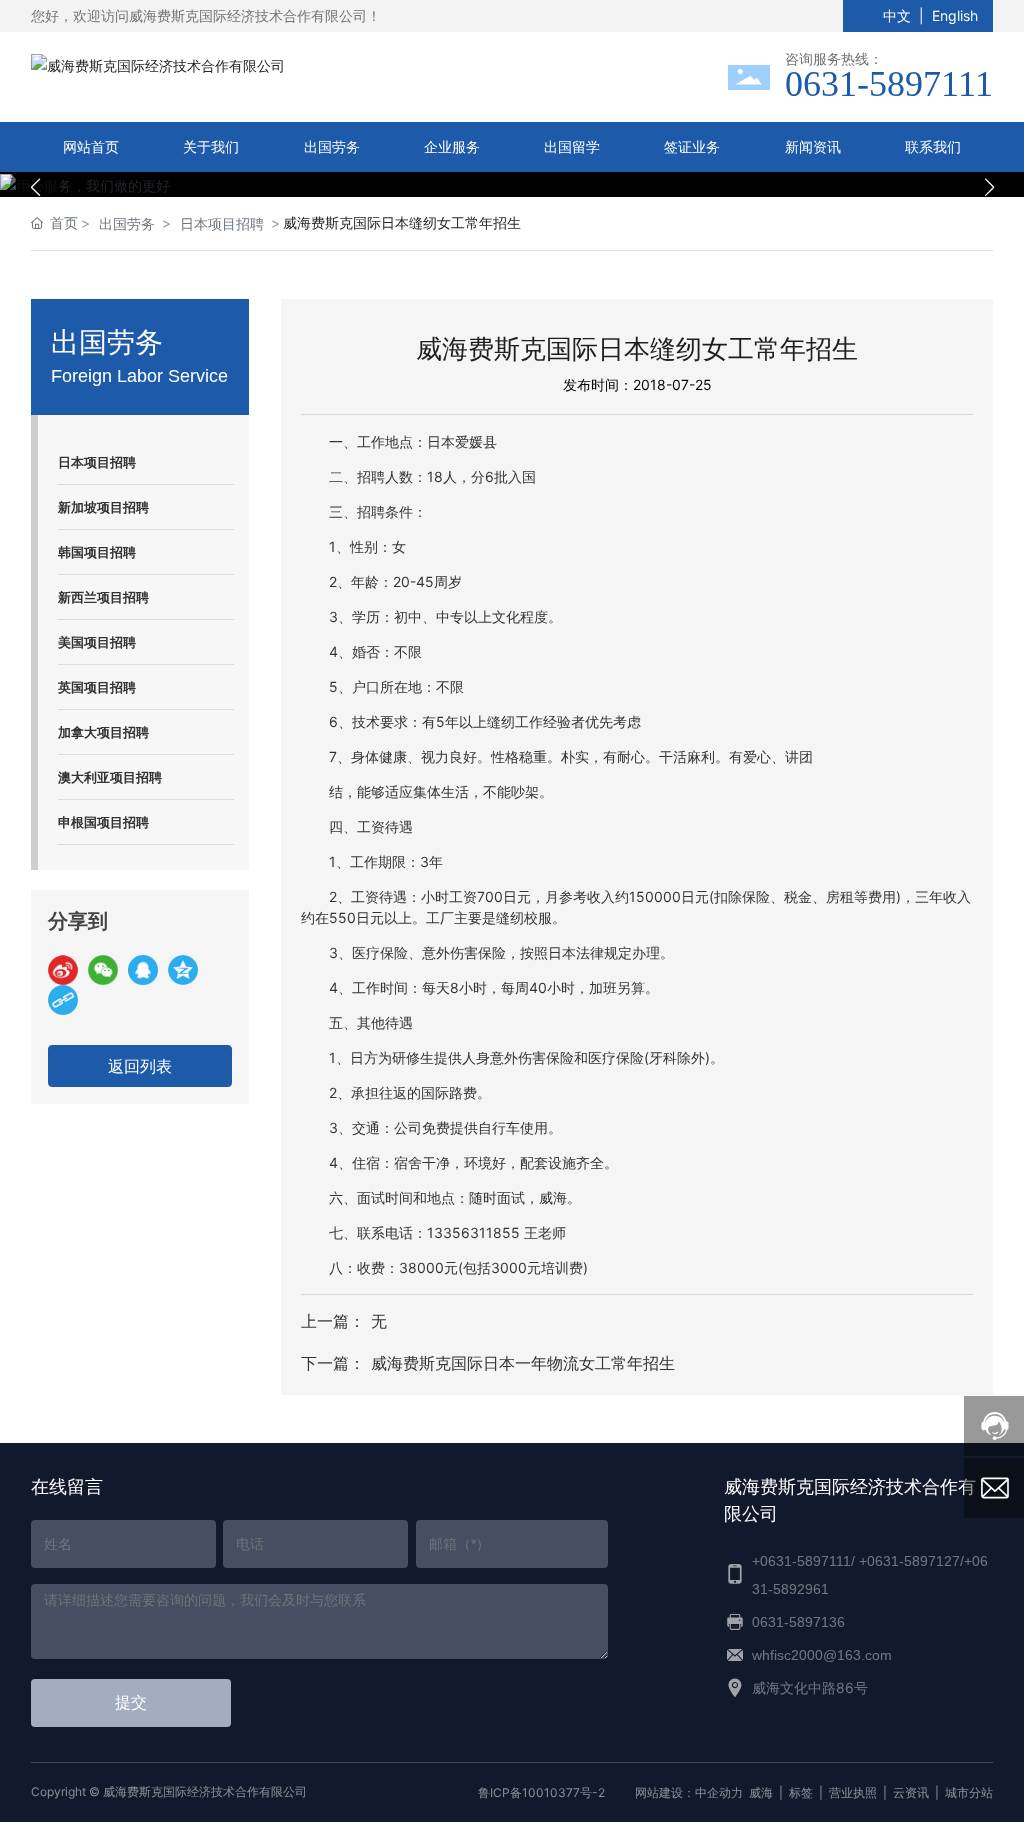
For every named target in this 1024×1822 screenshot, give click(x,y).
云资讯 (911, 1792)
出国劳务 (127, 223)
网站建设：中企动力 (689, 1792)
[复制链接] (63, 1000)
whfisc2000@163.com (822, 1655)
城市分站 (969, 1792)
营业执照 (853, 1792)
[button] (502, 175)
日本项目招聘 (222, 223)
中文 (897, 15)
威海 (761, 1792)
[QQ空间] (183, 970)
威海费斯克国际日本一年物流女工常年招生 (523, 1363)
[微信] (103, 970)
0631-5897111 (889, 84)
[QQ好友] (143, 970)
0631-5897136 (798, 1622)
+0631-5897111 (801, 1561)
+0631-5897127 (909, 1561)
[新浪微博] (63, 970)
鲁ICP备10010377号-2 (541, 1792)
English (955, 15)
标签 (801, 1792)
